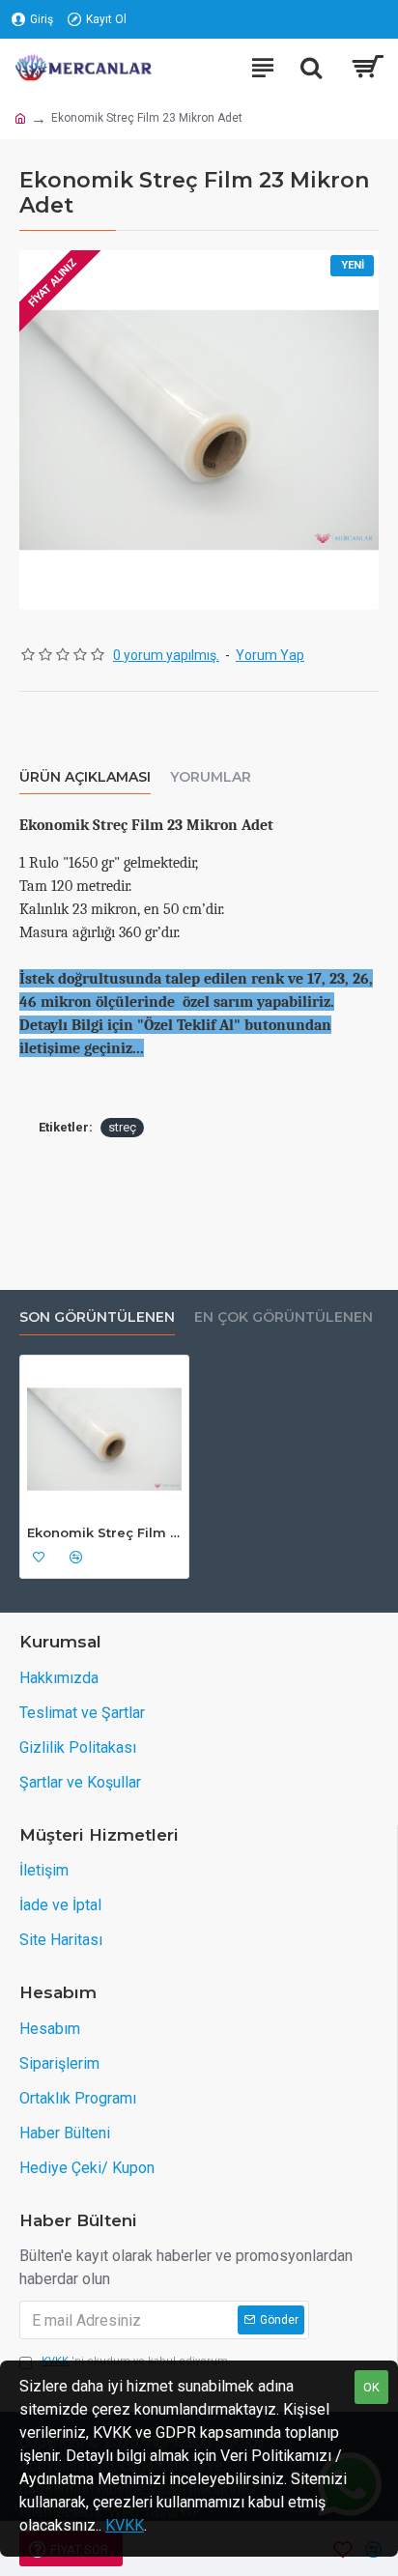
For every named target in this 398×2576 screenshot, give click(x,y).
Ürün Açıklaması (85, 777)
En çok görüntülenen (284, 1317)
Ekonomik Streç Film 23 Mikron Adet (104, 1532)
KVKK (125, 2525)
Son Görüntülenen (97, 1317)
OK (371, 2387)
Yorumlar (211, 777)
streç (122, 1127)
